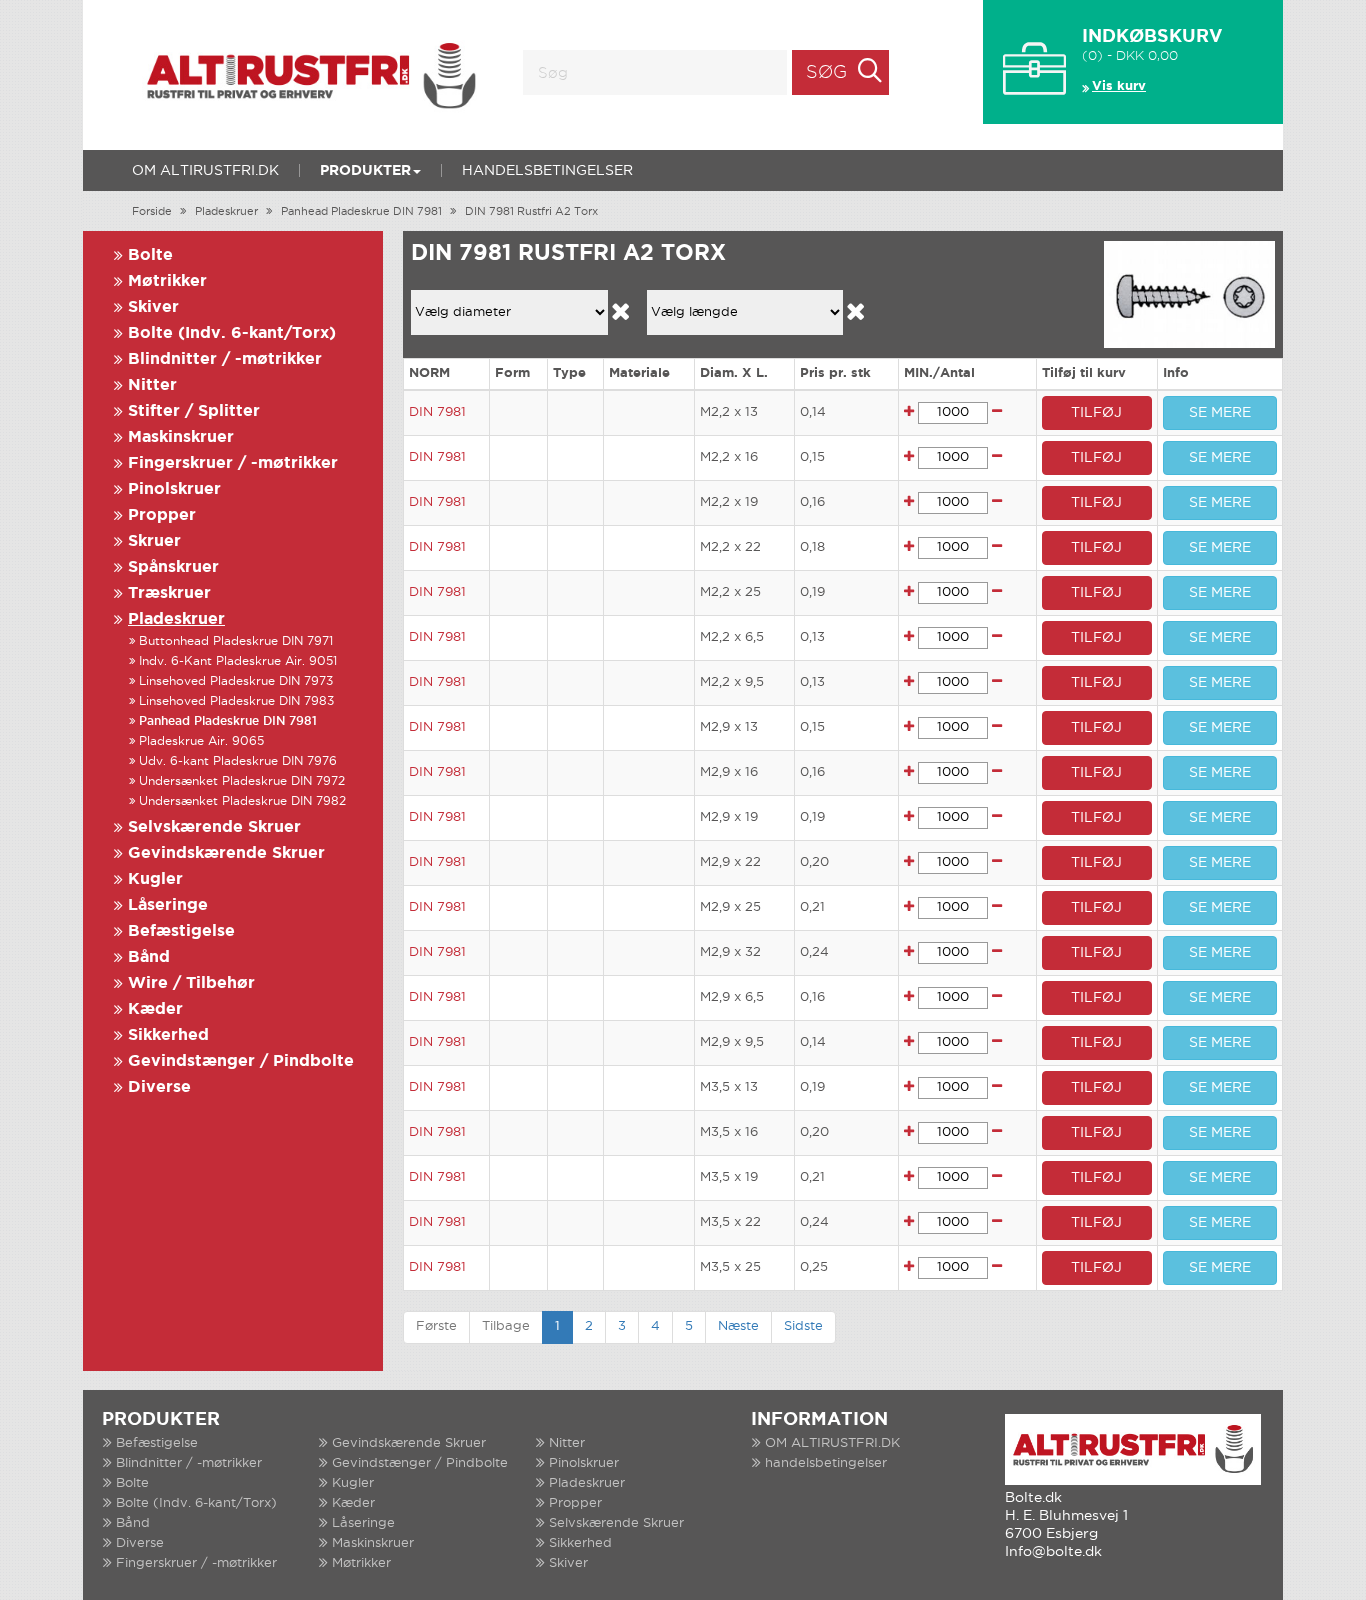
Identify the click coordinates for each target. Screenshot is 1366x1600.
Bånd (149, 957)
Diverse (159, 1087)
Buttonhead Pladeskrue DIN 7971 (236, 641)
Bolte (150, 255)
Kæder (155, 1009)
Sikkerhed (168, 1035)
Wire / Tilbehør (191, 983)
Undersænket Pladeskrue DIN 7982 (242, 801)
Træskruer (169, 593)
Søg (826, 73)
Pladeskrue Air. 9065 (201, 741)
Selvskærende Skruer (214, 827)
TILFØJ (1096, 413)
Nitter (152, 385)
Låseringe (168, 905)
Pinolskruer (174, 489)
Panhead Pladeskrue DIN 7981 (361, 212)
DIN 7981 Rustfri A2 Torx (531, 212)
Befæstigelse (181, 931)
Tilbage (506, 1326)
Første (436, 1326)
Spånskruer (173, 567)
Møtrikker (167, 281)
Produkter (365, 171)
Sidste (803, 1326)
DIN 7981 (437, 412)
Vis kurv (1119, 86)
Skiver (153, 307)
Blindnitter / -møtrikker (225, 359)
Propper (162, 515)
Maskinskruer (181, 437)
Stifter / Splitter (194, 411)
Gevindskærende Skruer (226, 853)
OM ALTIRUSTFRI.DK (205, 171)
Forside (152, 212)
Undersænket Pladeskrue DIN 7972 (242, 781)
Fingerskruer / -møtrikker (233, 463)
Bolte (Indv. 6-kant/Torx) (232, 333)
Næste (738, 1326)
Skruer (154, 541)
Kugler (155, 879)
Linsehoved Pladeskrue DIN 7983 (236, 701)
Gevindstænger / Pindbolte (241, 1061)
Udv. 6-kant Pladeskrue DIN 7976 (238, 761)
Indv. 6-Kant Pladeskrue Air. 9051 (238, 661)
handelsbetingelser (547, 171)
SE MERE (1220, 413)
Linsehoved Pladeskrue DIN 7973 (236, 681)
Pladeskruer (226, 212)
